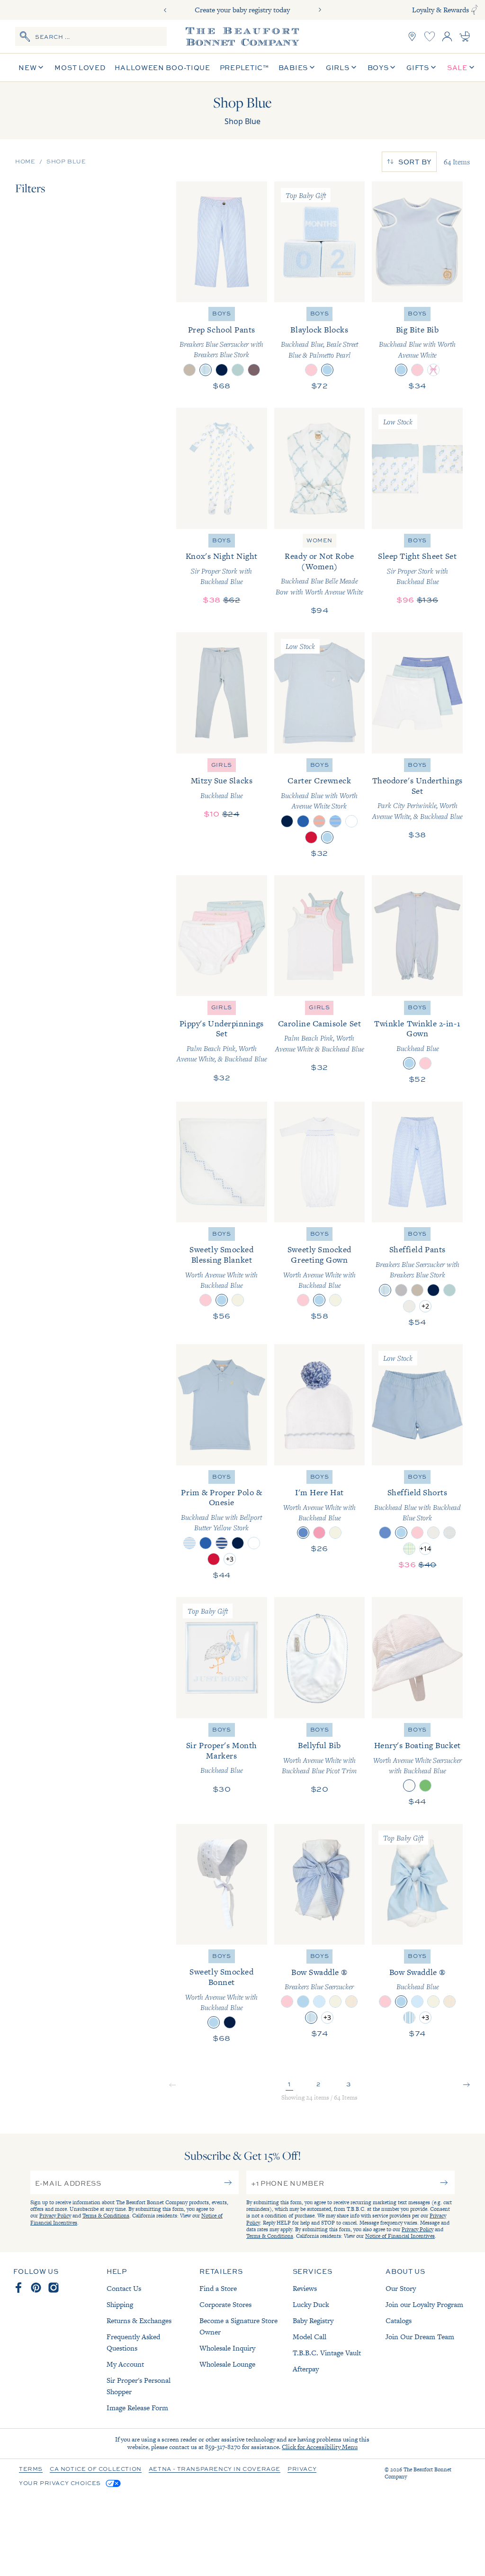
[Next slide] (320, 10)
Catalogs (399, 2320)
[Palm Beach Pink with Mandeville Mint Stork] (417, 1533)
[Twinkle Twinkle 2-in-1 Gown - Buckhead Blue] (417, 936)
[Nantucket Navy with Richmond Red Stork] (222, 370)
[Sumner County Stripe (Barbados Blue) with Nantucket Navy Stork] (222, 1543)
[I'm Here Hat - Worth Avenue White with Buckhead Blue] (320, 1405)
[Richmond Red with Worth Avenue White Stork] (214, 1559)
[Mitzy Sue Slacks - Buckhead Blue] (222, 693)
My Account (125, 2364)
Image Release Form (137, 2408)
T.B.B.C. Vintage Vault (327, 2353)
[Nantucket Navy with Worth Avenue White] (230, 2022)
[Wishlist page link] (430, 36)
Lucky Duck (311, 2304)
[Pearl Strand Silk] (351, 2002)
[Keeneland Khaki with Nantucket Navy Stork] (189, 370)
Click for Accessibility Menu (320, 2447)
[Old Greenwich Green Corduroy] (238, 370)
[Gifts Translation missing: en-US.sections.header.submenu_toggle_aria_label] (433, 67)
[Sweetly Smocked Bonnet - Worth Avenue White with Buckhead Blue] (222, 1885)
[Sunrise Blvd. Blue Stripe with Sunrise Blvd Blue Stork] (335, 821)
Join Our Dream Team (420, 2337)
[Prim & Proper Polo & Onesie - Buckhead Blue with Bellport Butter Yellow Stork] (222, 1405)
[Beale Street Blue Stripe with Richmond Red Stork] (189, 1543)
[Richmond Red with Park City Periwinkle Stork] (311, 837)
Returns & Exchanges (139, 2320)
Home (25, 162)
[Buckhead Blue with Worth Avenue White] (401, 370)
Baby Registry (313, 2320)
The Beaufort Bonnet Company (418, 2473)
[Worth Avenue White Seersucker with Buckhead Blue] (409, 1786)
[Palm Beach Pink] (425, 1063)
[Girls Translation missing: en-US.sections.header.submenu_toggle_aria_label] (354, 67)
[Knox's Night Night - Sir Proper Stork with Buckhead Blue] (222, 468)
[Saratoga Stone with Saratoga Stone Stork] (409, 1306)
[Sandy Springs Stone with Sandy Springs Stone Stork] (433, 1533)
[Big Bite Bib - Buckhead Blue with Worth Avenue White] (417, 242)
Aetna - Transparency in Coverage (215, 2469)
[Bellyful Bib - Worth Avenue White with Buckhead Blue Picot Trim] (320, 1658)
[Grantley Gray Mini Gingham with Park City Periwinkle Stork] (449, 1533)
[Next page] (467, 2086)
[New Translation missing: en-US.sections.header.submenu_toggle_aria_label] (41, 67)
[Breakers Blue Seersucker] (311, 2018)
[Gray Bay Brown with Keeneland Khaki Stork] (254, 370)
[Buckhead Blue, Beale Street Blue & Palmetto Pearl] (327, 370)
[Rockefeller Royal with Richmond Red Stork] (206, 1543)
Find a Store (218, 2288)
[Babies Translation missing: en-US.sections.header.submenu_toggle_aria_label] (312, 67)
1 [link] (289, 2084)
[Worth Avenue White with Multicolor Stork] (351, 821)
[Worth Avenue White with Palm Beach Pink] (206, 1300)
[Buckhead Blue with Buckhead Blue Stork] (401, 1533)
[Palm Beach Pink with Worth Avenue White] (417, 370)
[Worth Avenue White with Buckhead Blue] (222, 1300)
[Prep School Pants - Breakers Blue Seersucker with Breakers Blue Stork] (222, 242)
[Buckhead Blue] (409, 1063)
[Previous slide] (165, 10)
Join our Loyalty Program (424, 2304)
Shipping (120, 2304)
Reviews (305, 2288)
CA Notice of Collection (96, 2469)
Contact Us (124, 2288)
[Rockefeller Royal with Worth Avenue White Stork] (303, 821)
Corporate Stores (225, 2304)
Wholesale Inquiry (227, 2348)
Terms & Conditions (106, 2216)
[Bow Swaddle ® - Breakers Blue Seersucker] (320, 1885)
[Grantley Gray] (401, 1290)
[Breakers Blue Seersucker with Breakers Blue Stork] (206, 370)
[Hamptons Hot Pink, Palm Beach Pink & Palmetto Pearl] (311, 370)
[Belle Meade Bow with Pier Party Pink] (433, 370)
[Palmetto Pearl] (335, 2002)
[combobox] (91, 36)
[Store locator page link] (412, 36)
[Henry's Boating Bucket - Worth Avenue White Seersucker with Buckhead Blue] (417, 1658)
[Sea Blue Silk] (319, 2002)
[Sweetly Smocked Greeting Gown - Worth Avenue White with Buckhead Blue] (320, 1162)
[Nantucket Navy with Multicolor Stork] (287, 821)
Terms (31, 2469)
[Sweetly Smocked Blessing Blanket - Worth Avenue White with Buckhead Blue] (222, 1162)
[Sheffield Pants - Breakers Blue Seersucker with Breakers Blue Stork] (417, 1162)
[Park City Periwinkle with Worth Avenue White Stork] (385, 1533)
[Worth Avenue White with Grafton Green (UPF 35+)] (425, 1786)
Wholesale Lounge (227, 2364)
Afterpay (306, 2369)
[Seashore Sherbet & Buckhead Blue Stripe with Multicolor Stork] (319, 821)
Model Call (310, 2337)
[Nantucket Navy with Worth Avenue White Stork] (238, 1543)
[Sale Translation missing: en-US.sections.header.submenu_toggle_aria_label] (472, 67)
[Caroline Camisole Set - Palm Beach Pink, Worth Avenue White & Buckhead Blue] (320, 936)
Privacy (302, 2469)
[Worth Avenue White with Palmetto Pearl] (238, 1300)
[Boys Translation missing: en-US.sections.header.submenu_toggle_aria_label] (393, 67)
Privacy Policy (55, 2216)
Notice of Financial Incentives (400, 2236)
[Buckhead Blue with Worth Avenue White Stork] (327, 837)
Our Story (401, 2288)
